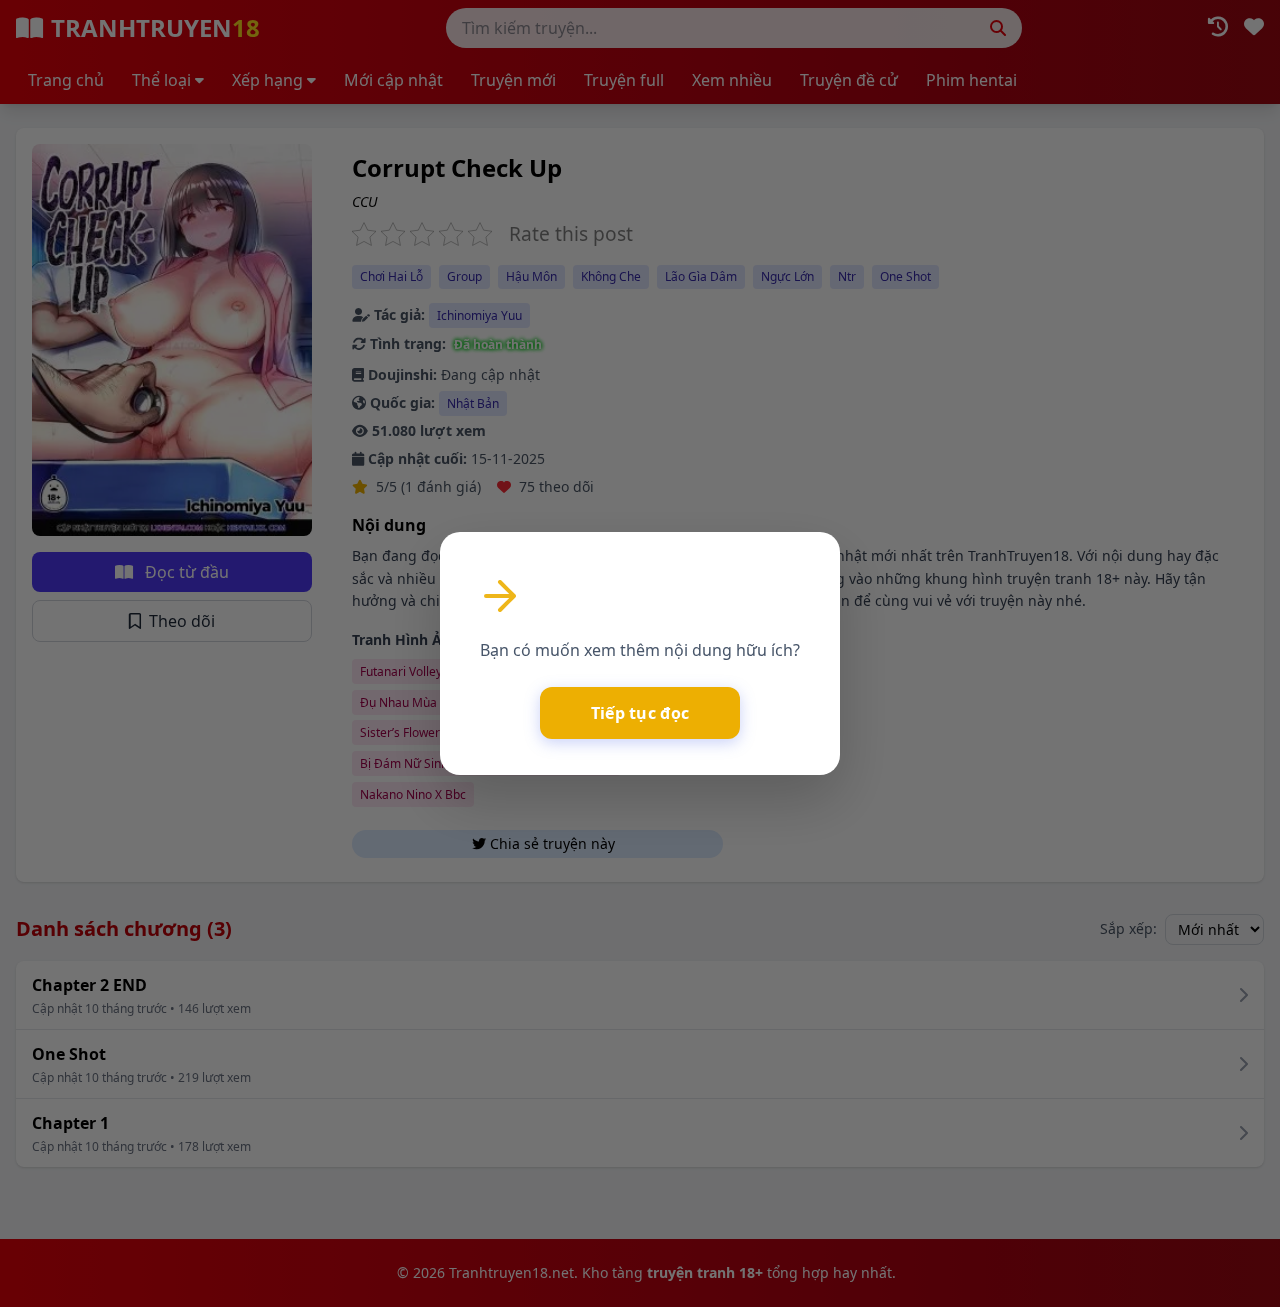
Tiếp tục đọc (640, 713)
